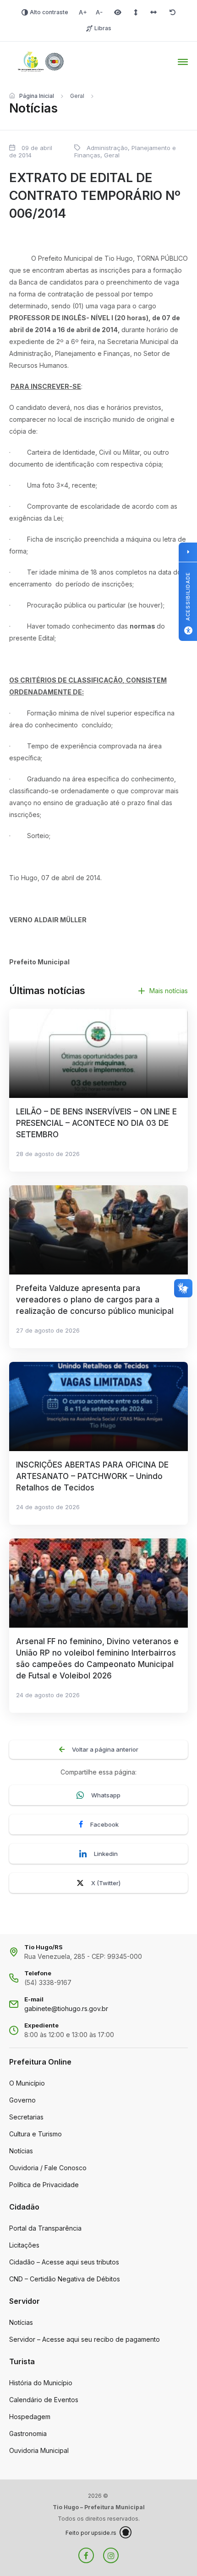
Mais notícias (169, 991)
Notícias (21, 2151)
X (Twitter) (106, 1883)
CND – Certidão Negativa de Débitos (65, 2279)
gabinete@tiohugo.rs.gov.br (66, 2009)
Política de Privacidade (44, 2185)
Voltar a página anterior (105, 1749)
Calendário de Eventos (44, 2400)
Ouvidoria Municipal (39, 2450)
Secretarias (26, 2117)
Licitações (24, 2245)
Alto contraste (49, 12)
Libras (103, 28)
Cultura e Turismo (36, 2134)
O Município (27, 2083)
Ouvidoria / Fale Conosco (48, 2168)
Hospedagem (30, 2417)
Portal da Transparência (45, 2228)
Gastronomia (28, 2433)
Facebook (104, 1824)
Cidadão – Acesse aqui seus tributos (64, 2262)
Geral (77, 96)
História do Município (41, 2383)
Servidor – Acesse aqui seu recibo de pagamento (85, 2339)
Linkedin (106, 1854)
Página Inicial (37, 96)
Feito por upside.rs (91, 2533)
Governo (22, 2100)
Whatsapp (106, 1795)
